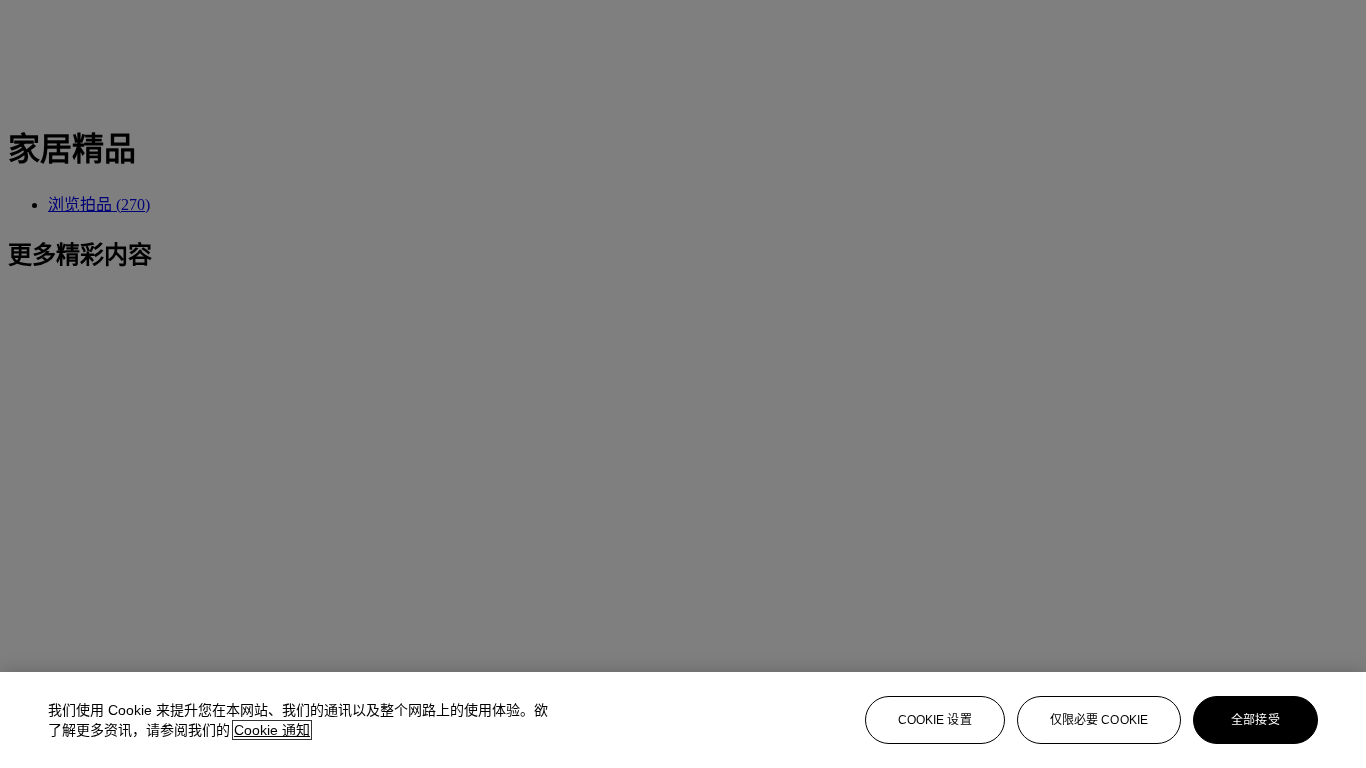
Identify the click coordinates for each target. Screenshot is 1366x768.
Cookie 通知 (272, 730)
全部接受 (1255, 720)
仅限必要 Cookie (1099, 720)
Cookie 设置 (935, 720)
